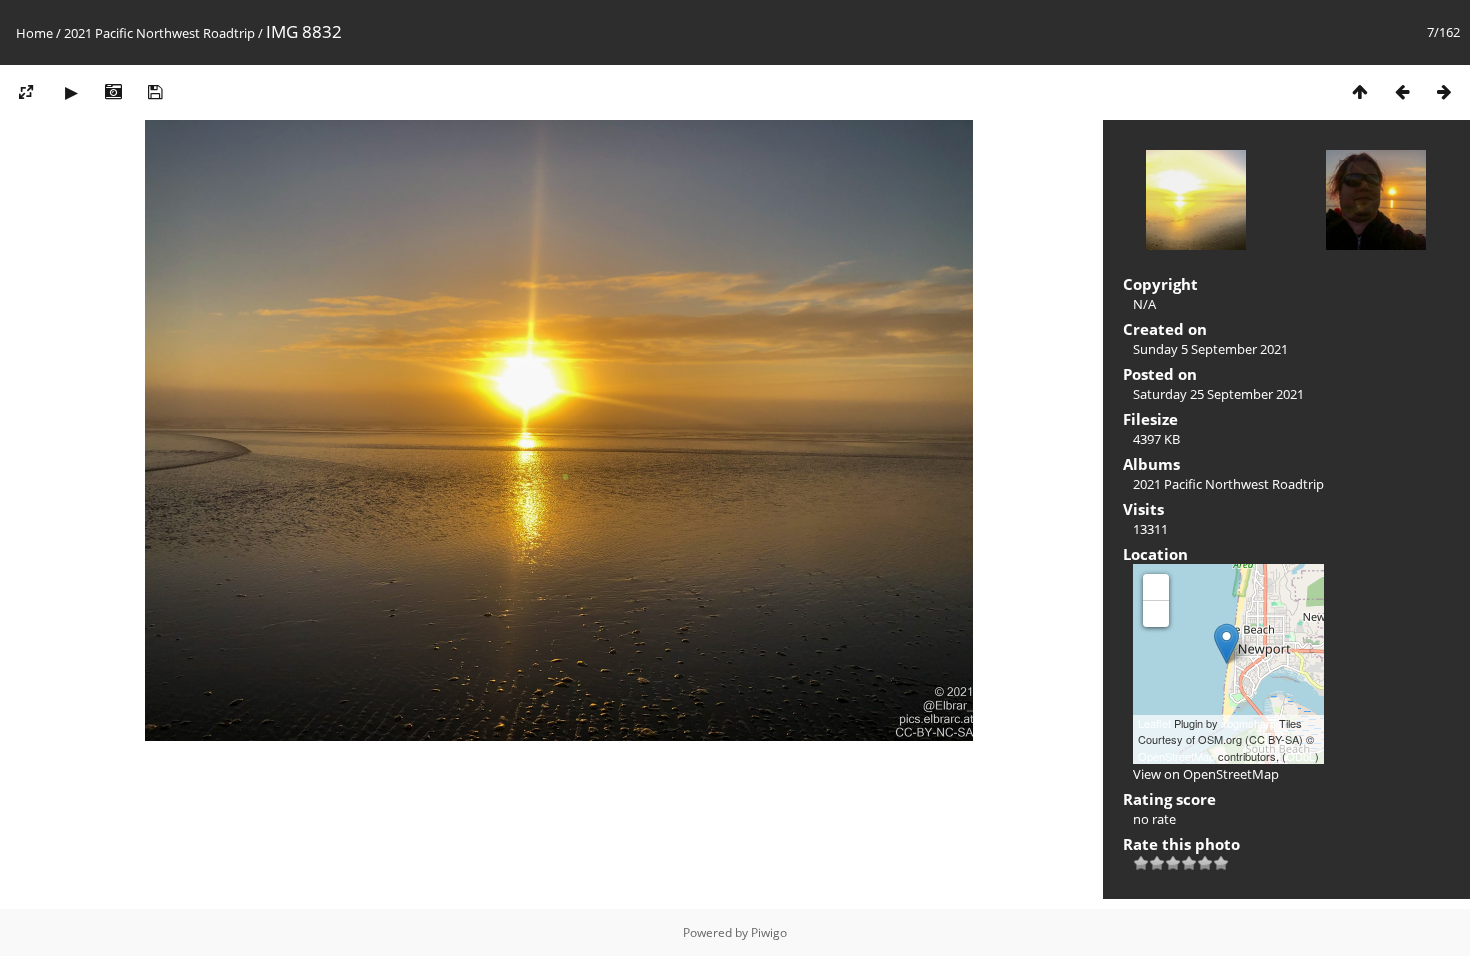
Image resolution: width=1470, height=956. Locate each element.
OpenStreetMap (1176, 756)
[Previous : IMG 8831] (1402, 91)
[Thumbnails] (1360, 91)
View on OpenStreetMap (1206, 774)
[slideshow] (71, 91)
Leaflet (1154, 723)
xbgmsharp (1248, 723)
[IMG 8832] (1226, 643)
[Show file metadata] (113, 91)
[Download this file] (155, 91)
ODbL (1300, 756)
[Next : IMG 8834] (1444, 91)
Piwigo (769, 932)
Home (34, 33)
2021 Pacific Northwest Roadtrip (159, 33)
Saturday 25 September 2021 (1218, 394)
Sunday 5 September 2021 (1210, 349)
